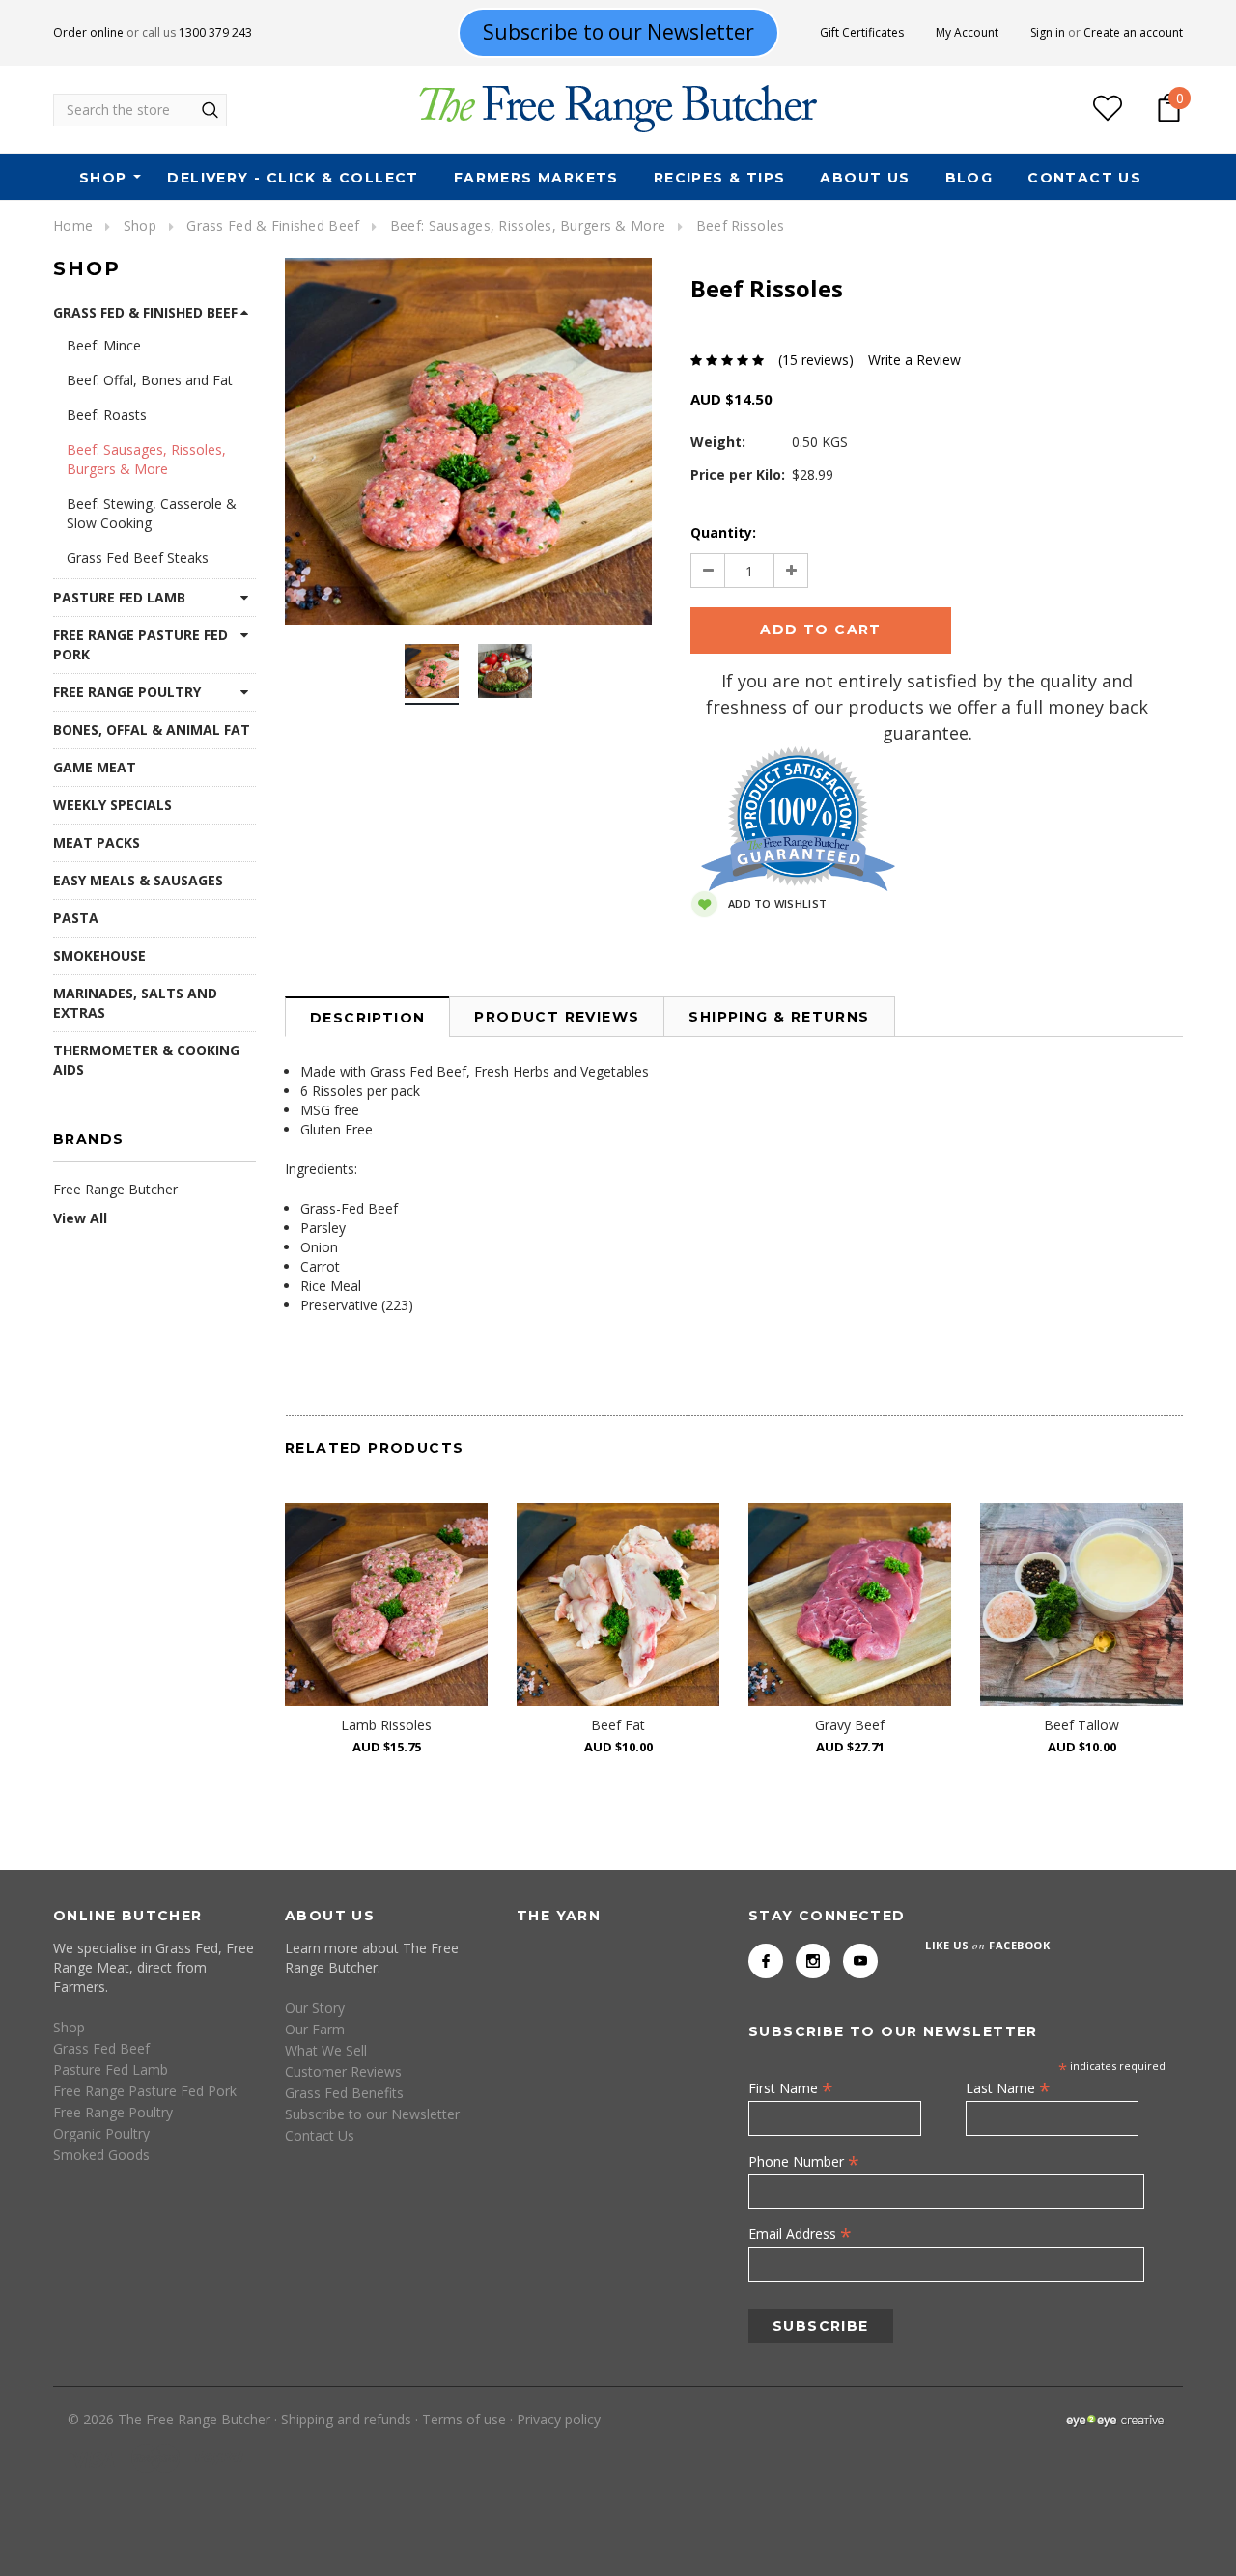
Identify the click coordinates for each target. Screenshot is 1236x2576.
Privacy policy (559, 2419)
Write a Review (914, 360)
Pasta (76, 918)
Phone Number (804, 2161)
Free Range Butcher (115, 1189)
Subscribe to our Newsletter (372, 2114)
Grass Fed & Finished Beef (273, 225)
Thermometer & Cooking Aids (146, 1060)
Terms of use (464, 2419)
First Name (791, 2087)
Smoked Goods (101, 2155)
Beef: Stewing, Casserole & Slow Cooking (152, 513)
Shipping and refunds (346, 2419)
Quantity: (723, 532)
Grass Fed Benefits (344, 2093)
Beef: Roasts (107, 415)
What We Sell (326, 2050)
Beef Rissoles (741, 225)
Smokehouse (99, 955)
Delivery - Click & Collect (293, 178)
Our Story (315, 2008)
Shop (103, 178)
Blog (969, 178)
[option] (468, 441)
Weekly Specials (112, 805)
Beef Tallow (1081, 1725)
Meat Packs (97, 842)
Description (367, 1018)
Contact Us (1084, 178)
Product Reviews (557, 1017)
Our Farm (315, 2029)
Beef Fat (618, 1725)
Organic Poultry (101, 2133)
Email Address (800, 2233)
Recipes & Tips (720, 178)
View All (80, 1218)
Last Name (1008, 2087)
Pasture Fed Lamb (119, 597)
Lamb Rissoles (386, 1725)
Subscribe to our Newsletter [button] (618, 32)
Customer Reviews (343, 2072)
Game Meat (95, 767)
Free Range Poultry (127, 692)
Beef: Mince (104, 345)
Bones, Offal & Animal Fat (152, 729)
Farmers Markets (536, 178)
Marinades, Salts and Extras (135, 1003)
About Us (865, 178)
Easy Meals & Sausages (138, 880)
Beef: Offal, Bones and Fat (150, 380)
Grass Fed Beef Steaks (138, 558)
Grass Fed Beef (101, 2048)
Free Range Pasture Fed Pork (140, 644)
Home (73, 225)
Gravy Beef (850, 1725)
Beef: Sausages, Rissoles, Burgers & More (528, 225)
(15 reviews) (816, 360)
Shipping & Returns (779, 1017)
